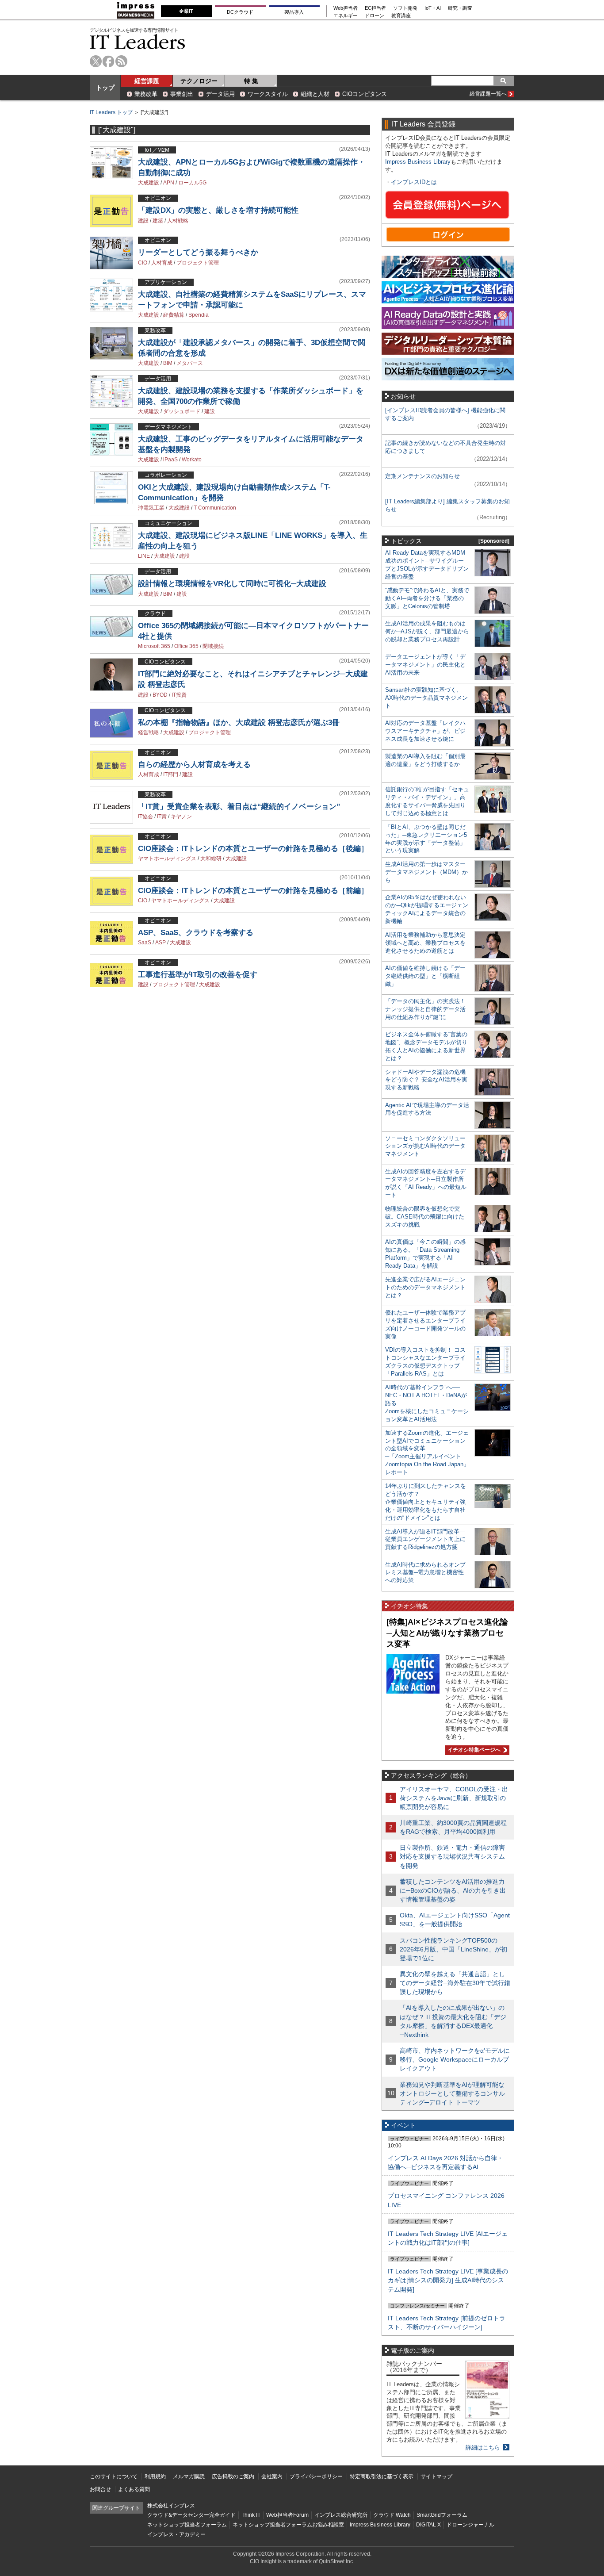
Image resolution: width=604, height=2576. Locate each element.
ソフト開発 (405, 8)
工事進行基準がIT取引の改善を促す (198, 975)
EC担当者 (375, 8)
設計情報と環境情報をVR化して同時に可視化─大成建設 (232, 584)
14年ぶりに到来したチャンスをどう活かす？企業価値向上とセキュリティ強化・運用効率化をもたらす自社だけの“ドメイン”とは (426, 1502)
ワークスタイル (268, 94)
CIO (143, 263)
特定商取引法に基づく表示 (382, 2476)
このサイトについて (114, 2476)
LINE (144, 556)
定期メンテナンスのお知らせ (422, 476)
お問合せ (100, 2489)
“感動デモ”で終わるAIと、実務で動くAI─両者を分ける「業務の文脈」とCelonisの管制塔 (427, 598)
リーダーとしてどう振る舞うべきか (198, 252)
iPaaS (170, 460)
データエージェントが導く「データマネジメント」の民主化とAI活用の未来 (425, 665)
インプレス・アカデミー (176, 2534)
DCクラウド (240, 12)
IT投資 (179, 695)
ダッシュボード (182, 411)
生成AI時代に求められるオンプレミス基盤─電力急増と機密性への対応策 (425, 1573)
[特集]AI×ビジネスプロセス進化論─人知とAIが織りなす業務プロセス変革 (447, 1633)
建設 (143, 221)
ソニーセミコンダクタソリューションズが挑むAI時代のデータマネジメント (425, 1146)
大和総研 (211, 859)
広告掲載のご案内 (233, 2476)
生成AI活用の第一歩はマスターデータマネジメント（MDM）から (426, 872)
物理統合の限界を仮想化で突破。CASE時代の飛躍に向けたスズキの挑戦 (425, 1217)
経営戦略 (149, 732)
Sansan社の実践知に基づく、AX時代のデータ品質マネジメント (426, 698)
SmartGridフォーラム (442, 2515)
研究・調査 (460, 8)
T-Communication (215, 508)
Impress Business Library (418, 162)
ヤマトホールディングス (167, 859)
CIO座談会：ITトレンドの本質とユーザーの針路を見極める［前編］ (253, 891)
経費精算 (174, 315)
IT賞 (162, 816)
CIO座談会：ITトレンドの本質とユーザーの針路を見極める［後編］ (253, 849)
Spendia (199, 315)
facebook (109, 61)
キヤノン (181, 816)
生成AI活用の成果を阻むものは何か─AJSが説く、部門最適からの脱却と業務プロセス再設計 (427, 631)
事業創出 (182, 94)
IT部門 (171, 774)
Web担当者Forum (287, 2515)
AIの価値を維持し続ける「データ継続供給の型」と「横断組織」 (425, 976)
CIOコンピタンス (365, 94)
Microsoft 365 (154, 646)
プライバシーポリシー (316, 2476)
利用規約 (155, 2476)
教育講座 (401, 16)
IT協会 (145, 816)
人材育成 (162, 263)
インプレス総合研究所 (341, 2515)
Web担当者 (346, 8)
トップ (105, 88)
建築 (158, 221)
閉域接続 (213, 646)
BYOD (160, 695)
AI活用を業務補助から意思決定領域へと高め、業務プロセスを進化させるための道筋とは (425, 943)
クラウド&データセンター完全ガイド (191, 2515)
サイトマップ (436, 2476)
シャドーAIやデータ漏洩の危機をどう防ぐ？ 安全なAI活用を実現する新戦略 (426, 1080)
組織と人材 (315, 94)
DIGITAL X (428, 2525)
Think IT (251, 2515)
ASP (161, 943)
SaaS (145, 943)
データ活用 (220, 94)
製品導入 (294, 12)
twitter (96, 61)
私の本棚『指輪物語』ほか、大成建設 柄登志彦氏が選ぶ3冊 (239, 723)
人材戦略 (178, 221)
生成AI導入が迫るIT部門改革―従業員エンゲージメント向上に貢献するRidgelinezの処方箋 (425, 1539)
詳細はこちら (483, 2448)
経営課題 (147, 81)
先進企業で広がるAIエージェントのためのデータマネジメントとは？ (425, 1287)
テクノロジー (199, 81)
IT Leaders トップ (111, 112)
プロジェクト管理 (198, 263)
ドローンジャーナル (470, 2525)
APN (169, 183)
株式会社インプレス (171, 2506)
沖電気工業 (151, 508)
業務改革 (146, 94)
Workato (192, 460)
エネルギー (346, 16)
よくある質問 (134, 2489)
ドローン (375, 16)
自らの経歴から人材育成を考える (194, 765)
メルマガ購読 (189, 2476)
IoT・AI (433, 8)
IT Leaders (138, 42)
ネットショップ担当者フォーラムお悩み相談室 (288, 2525)
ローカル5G (192, 183)
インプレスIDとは (414, 182)
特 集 (251, 81)
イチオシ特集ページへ (473, 1750)
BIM (168, 363)
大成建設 (149, 183)
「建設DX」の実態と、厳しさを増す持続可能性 (218, 210)
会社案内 (272, 2476)
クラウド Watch (392, 2515)
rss (121, 61)
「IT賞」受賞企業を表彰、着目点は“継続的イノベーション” (239, 807)
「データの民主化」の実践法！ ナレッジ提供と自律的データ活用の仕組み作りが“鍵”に (425, 1009)
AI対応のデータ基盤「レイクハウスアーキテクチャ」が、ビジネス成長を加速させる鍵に (425, 731)
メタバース (190, 363)
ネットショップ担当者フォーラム (187, 2525)
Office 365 (186, 646)
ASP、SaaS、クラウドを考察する (196, 933)
